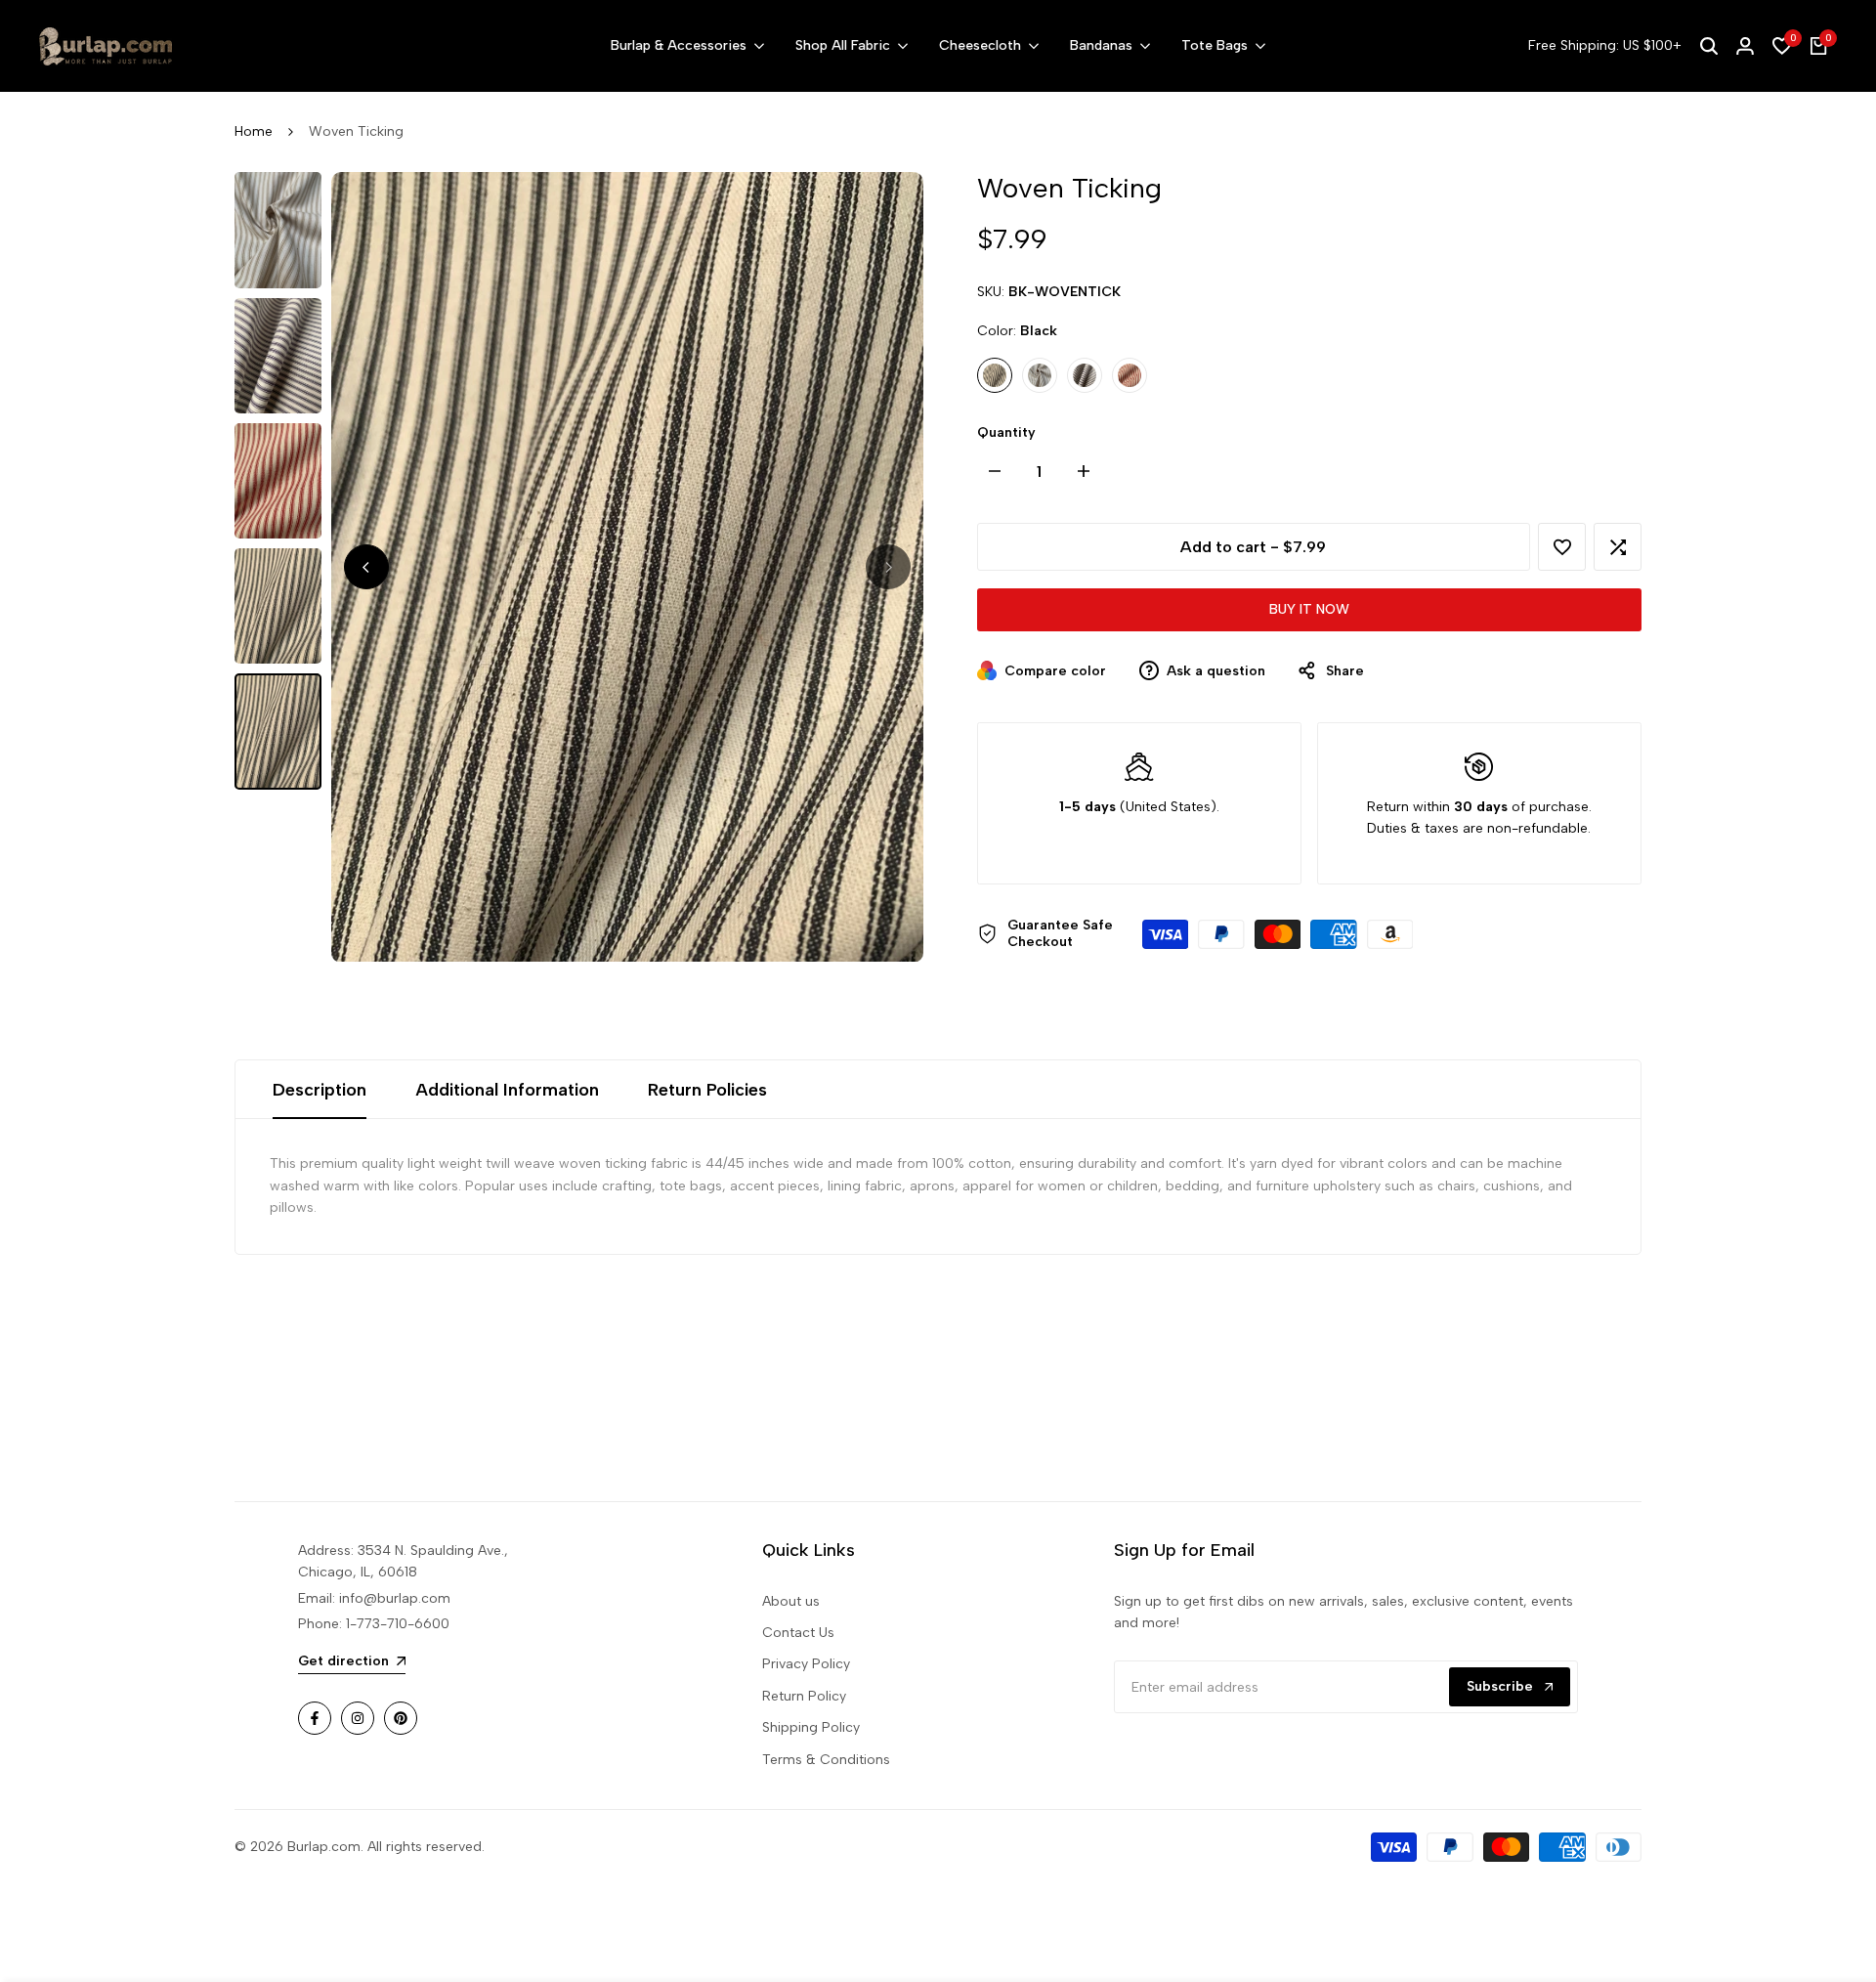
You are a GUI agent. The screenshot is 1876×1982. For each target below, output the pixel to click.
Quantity (1006, 432)
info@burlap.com (395, 1598)
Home (254, 131)
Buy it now (1309, 609)
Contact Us (798, 1633)
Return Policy (804, 1696)
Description (320, 1090)
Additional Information (507, 1090)
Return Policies (707, 1090)
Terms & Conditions (826, 1760)
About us (791, 1601)
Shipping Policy (811, 1727)
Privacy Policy (806, 1664)
